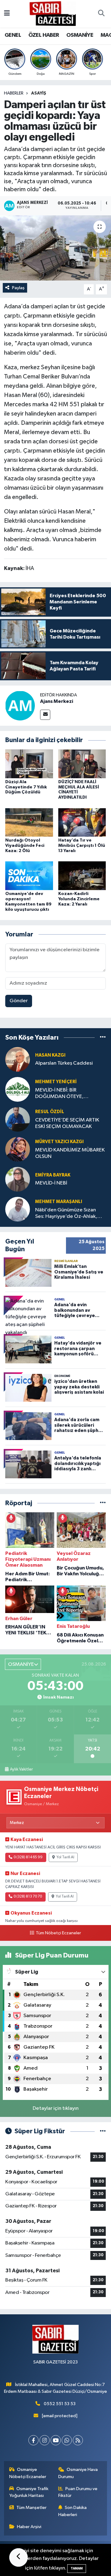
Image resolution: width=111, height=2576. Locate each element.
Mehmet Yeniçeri (56, 1082)
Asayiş (39, 93)
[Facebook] (33, 2440)
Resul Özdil (50, 1112)
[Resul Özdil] (18, 1119)
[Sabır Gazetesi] (53, 13)
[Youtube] (56, 2440)
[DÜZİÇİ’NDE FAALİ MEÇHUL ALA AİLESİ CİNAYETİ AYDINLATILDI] (82, 764)
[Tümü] (103, 1038)
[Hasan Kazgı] (18, 1059)
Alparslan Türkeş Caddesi (64, 1063)
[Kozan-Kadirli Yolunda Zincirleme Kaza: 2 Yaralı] (82, 876)
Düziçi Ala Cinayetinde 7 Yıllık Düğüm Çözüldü (26, 787)
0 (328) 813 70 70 (28, 1897)
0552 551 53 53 (60, 2404)
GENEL (13, 35)
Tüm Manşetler (31, 2508)
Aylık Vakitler (21, 1769)
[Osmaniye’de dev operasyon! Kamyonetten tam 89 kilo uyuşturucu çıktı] (29, 876)
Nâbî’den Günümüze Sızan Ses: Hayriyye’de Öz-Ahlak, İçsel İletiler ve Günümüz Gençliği (66, 1214)
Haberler (14, 93)
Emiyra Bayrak (53, 1175)
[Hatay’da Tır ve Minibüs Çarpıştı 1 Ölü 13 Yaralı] (82, 822)
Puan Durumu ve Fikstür (78, 2492)
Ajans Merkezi (57, 701)
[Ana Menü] (7, 14)
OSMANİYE (80, 35)
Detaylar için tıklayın (56, 2108)
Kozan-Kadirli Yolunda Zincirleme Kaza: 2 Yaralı (79, 899)
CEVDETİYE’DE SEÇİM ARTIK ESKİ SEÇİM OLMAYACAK (67, 1123)
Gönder (19, 1001)
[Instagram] (45, 2440)
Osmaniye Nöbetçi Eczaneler (28, 2473)
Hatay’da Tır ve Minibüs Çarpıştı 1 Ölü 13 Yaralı (82, 846)
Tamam (77, 2568)
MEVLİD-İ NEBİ (51, 1183)
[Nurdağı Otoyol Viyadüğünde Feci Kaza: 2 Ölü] (29, 822)
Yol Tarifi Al (65, 1857)
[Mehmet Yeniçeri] (18, 1089)
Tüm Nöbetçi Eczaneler (58, 1933)
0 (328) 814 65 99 (28, 1857)
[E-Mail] (45, 715)
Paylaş (18, 288)
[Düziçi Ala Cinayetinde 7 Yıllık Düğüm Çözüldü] (29, 764)
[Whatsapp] (67, 2440)
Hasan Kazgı (50, 1055)
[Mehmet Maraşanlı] (18, 1209)
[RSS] (78, 2440)
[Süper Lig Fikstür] (103, 2131)
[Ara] (101, 14)
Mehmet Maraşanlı (59, 1202)
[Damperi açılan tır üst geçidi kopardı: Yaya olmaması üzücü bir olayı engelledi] (55, 248)
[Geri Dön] (18, 2557)
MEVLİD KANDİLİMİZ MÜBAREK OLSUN (70, 1153)
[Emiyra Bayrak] (18, 1179)
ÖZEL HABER (44, 35)
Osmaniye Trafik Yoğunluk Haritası (29, 2492)
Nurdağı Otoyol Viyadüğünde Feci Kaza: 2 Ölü (25, 846)
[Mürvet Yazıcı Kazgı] (18, 1149)
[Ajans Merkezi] (20, 705)
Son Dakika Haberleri (73, 2511)
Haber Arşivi (29, 2527)
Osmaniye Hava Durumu (78, 2473)
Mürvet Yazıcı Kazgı (59, 1142)
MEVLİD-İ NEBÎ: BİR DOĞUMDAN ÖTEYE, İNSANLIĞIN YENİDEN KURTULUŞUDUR (60, 1094)
